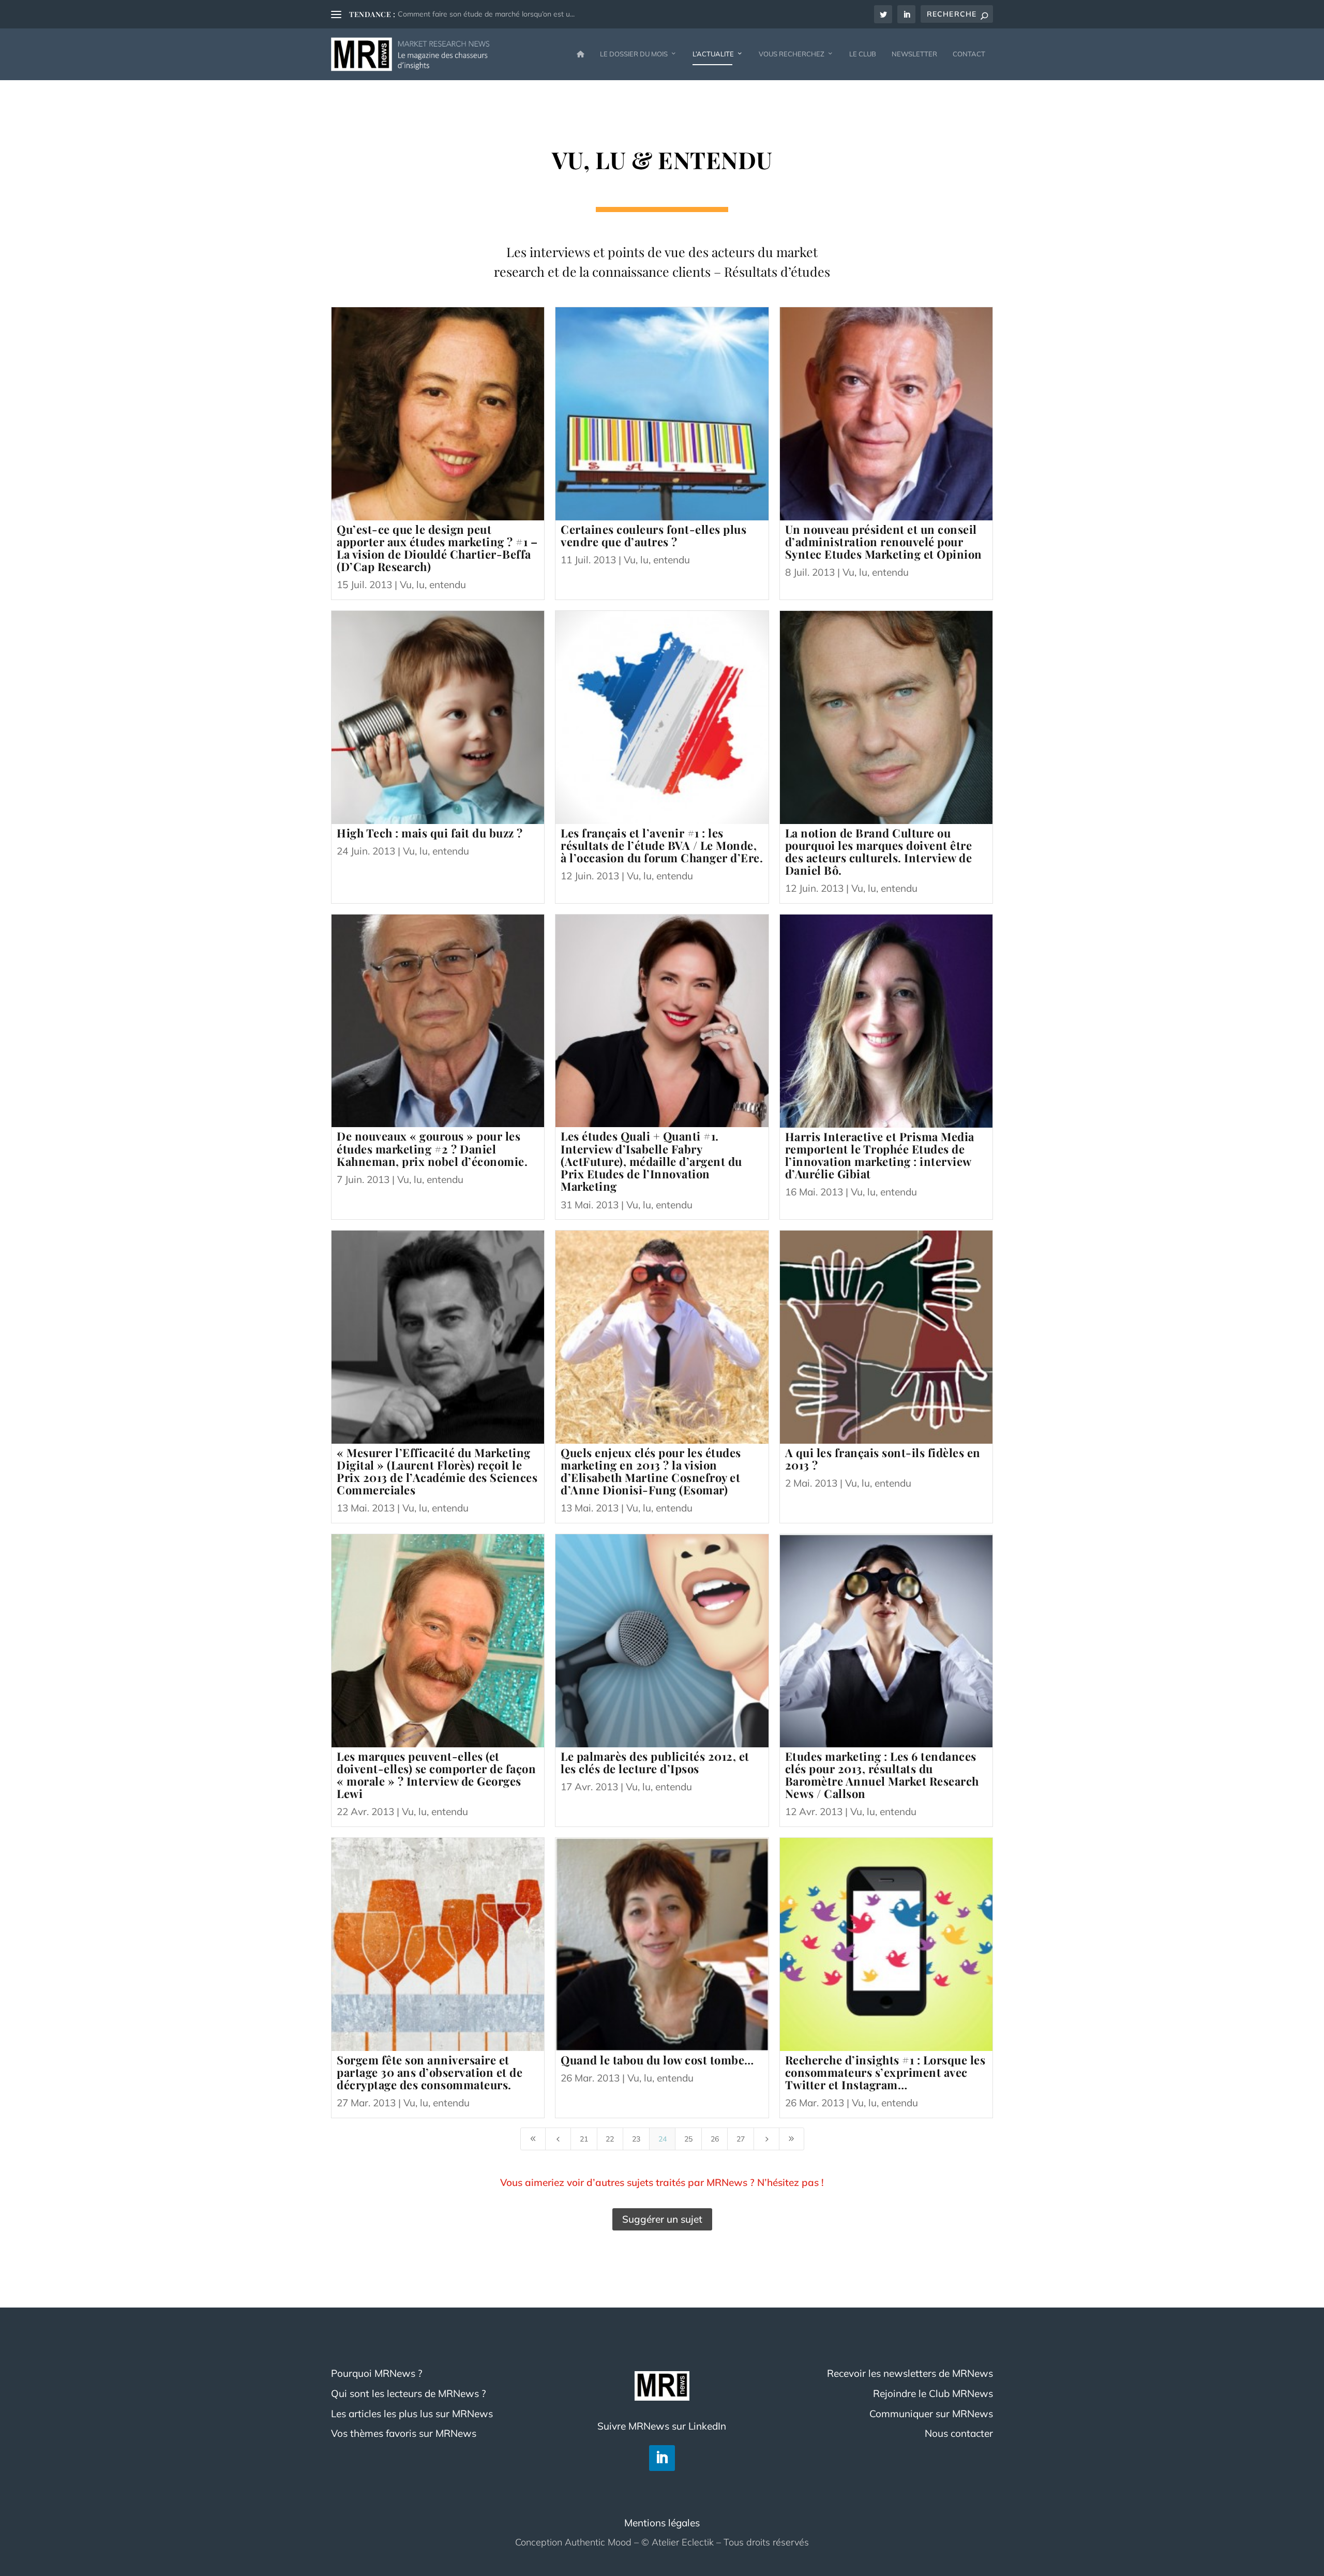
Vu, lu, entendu (433, 585)
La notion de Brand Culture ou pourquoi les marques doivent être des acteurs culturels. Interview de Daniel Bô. (879, 852)
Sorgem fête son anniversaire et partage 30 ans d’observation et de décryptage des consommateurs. (430, 2072)
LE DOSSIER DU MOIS (634, 54)
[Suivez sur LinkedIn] (662, 2458)
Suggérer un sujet (662, 2219)
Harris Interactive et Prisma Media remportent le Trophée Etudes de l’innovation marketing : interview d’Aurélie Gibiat (880, 1155)
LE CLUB (863, 54)
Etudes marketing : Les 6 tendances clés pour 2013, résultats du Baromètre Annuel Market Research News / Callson (882, 1775)
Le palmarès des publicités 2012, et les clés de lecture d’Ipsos (655, 1762)
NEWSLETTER (914, 54)
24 (663, 2139)
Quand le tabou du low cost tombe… (657, 2060)
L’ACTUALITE (713, 54)
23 (636, 2139)
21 (584, 2139)
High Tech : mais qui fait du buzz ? (430, 833)
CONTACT (969, 54)
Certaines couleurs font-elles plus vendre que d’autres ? (653, 535)
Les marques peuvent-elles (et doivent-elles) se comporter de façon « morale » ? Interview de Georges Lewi (436, 1775)
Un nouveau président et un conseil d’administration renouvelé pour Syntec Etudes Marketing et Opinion (884, 542)
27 (741, 2139)
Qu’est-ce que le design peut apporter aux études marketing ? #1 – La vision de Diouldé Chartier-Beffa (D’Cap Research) (437, 548)
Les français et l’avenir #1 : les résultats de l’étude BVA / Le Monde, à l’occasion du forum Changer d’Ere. (662, 845)
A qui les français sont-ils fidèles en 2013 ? (883, 1459)
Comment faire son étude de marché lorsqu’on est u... (486, 14)
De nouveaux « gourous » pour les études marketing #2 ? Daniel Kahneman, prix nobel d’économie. (432, 1148)
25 (688, 2139)
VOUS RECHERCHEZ (792, 54)
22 (610, 2139)
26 (715, 2139)
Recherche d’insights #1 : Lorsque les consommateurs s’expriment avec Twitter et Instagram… (885, 2072)
